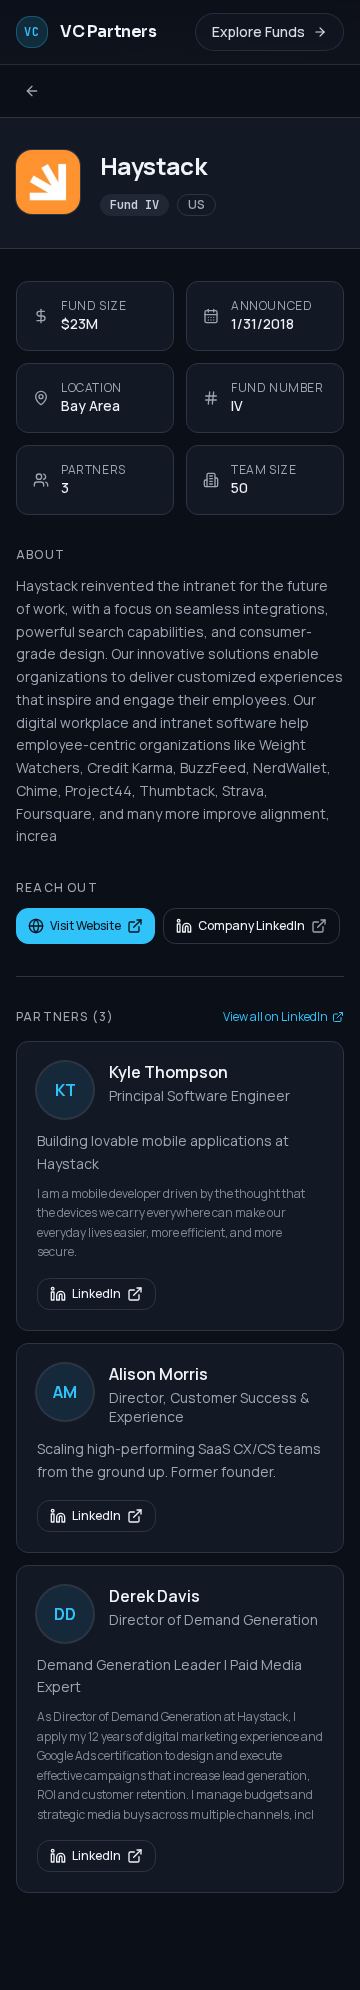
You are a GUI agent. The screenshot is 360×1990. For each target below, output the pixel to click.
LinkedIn (96, 1293)
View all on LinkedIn (275, 1017)
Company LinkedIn (251, 925)
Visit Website (85, 925)
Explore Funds (258, 31)
